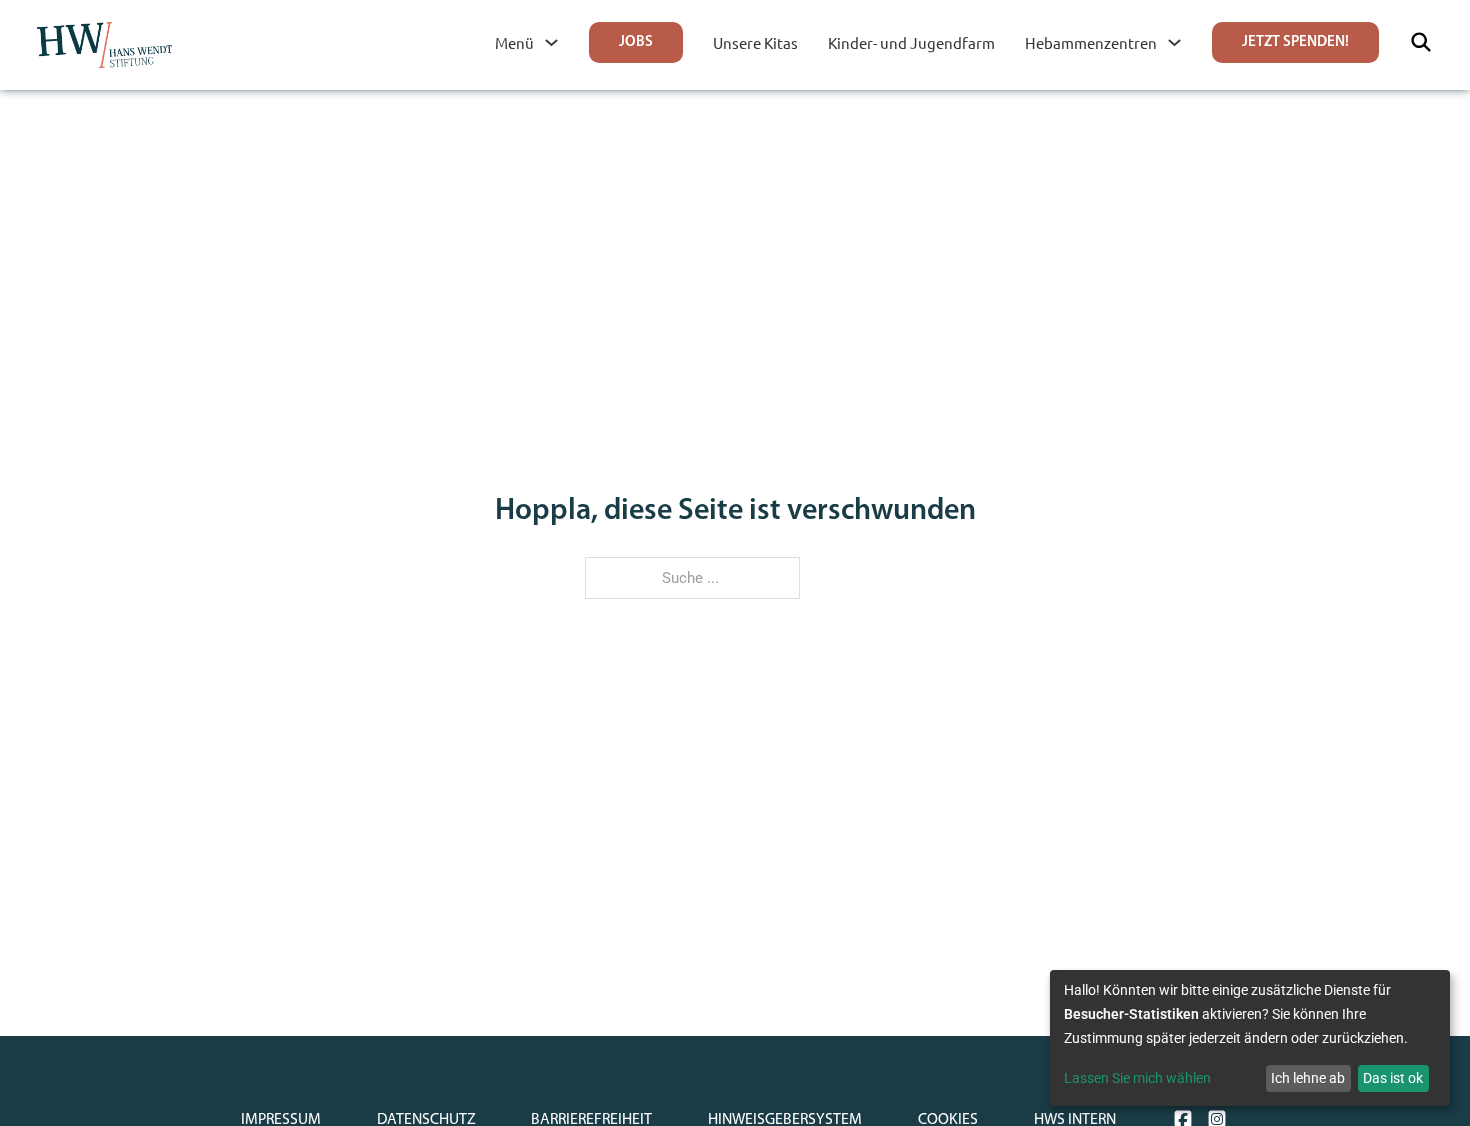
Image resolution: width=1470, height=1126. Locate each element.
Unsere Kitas (755, 42)
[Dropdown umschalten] (551, 42)
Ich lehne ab (1308, 1078)
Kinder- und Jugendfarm (911, 42)
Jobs (636, 42)
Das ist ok (1393, 1078)
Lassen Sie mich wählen (1137, 1078)
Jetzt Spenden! (1295, 42)
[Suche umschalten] (1421, 42)
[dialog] (1250, 1038)
